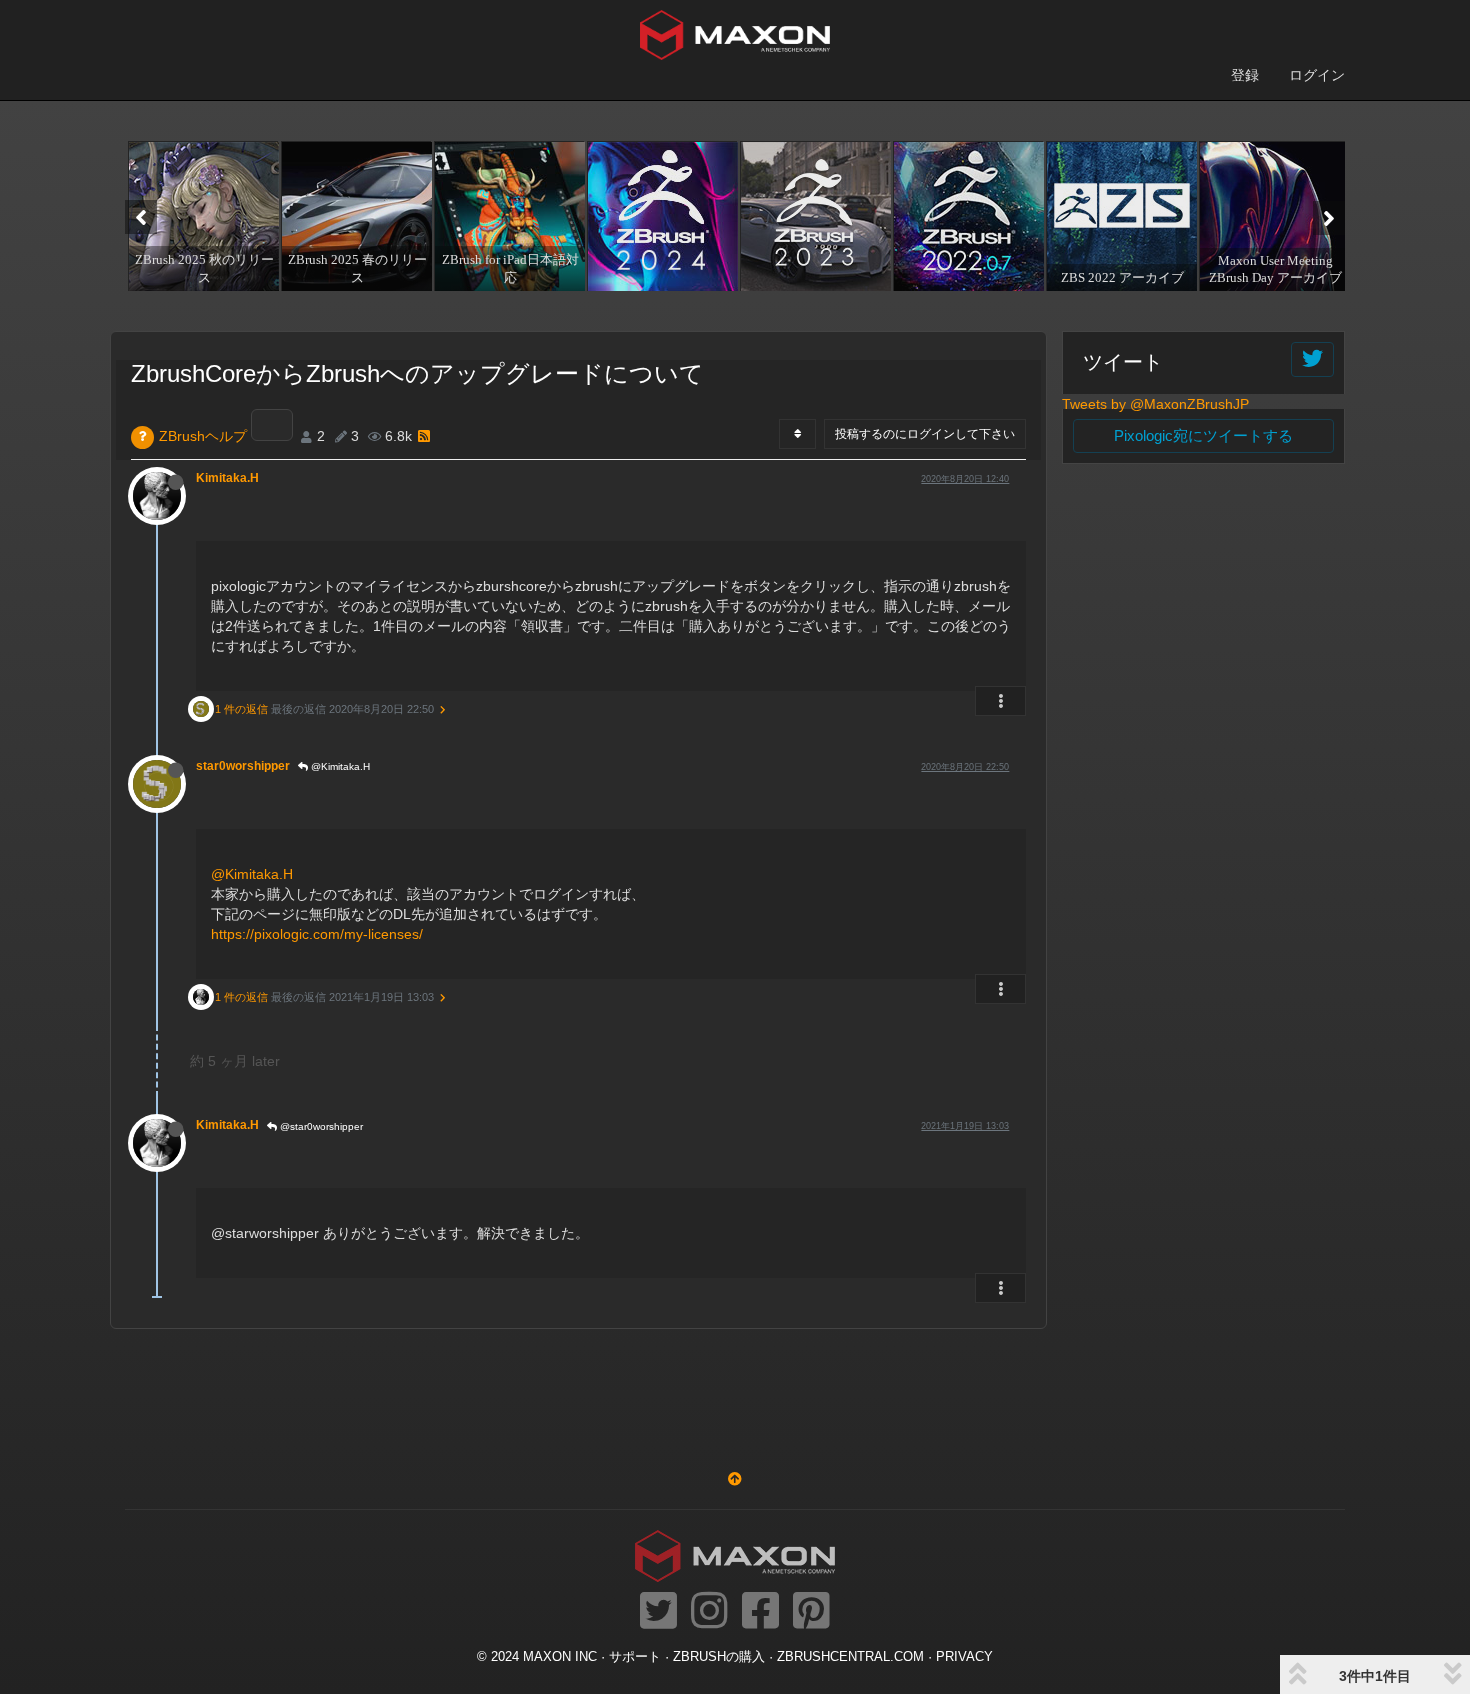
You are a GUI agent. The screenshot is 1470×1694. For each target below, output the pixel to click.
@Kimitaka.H (339, 766)
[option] (201, 216)
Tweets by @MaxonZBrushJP (1155, 404)
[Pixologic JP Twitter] (658, 1612)
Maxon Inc (560, 1657)
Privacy (964, 1657)
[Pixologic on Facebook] (760, 1612)
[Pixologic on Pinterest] (811, 1612)
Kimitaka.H (227, 478)
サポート (635, 1657)
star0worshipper (243, 766)
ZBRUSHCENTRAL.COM (850, 1657)
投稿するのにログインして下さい (925, 434)
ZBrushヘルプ (203, 436)
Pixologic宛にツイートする (1203, 435)
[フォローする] (1312, 359)
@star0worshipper (320, 1126)
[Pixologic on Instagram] (709, 1612)
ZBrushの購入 (719, 1657)
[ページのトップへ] (735, 1479)
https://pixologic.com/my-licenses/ (317, 934)
